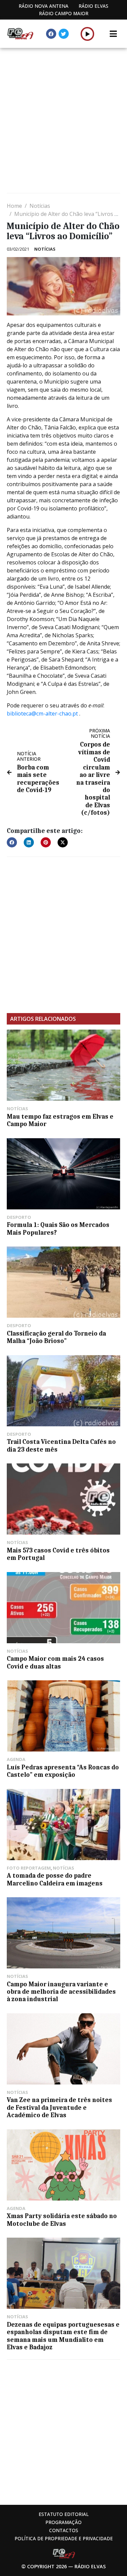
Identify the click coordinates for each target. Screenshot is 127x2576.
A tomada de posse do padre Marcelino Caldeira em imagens (55, 1879)
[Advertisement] (63, 121)
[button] (88, 34)
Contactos (64, 2530)
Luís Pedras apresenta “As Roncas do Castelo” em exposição (63, 1771)
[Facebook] (51, 34)
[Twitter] (64, 34)
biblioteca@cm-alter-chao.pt (42, 713)
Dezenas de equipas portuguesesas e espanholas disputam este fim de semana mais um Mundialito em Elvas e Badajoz (63, 2336)
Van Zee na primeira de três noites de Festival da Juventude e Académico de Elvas (59, 2108)
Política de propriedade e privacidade (64, 2538)
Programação (63, 2522)
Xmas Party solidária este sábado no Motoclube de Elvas (62, 2220)
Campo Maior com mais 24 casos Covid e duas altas (55, 1662)
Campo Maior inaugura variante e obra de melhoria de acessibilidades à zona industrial (61, 1992)
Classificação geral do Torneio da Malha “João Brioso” (56, 1337)
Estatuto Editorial (64, 2514)
